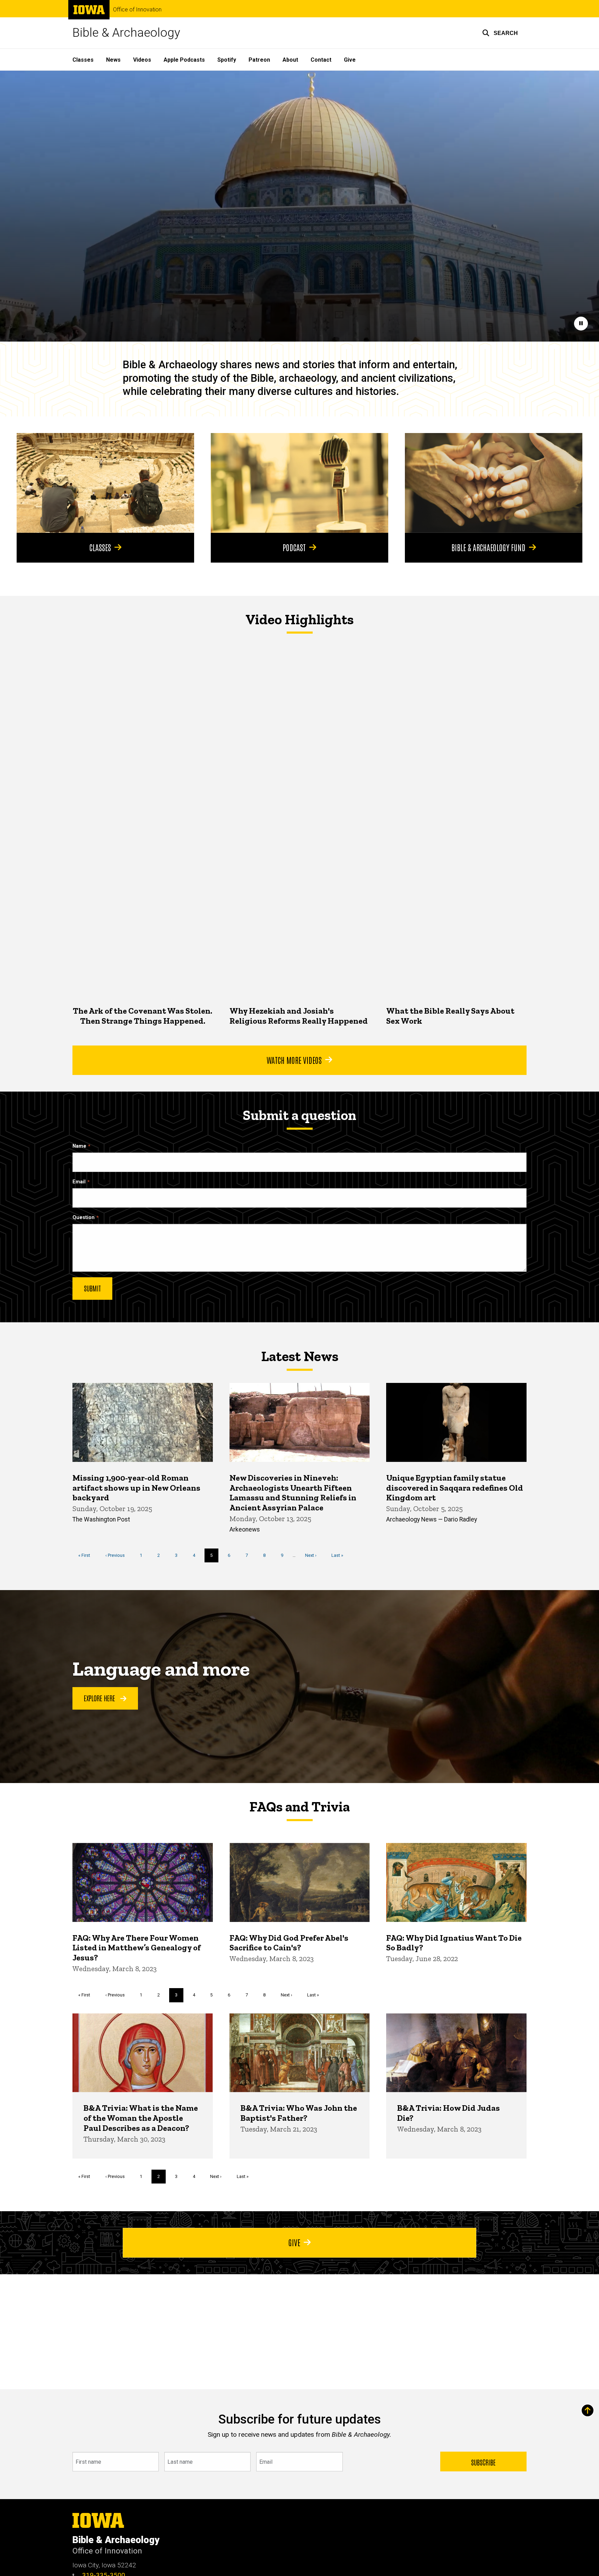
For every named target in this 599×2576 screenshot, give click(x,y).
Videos (142, 60)
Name (79, 1146)
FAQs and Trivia (299, 1807)
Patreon (259, 60)
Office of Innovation (137, 10)
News (113, 60)
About (290, 60)
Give (350, 60)
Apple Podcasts (184, 60)
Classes (83, 60)
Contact (321, 60)
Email (79, 1182)
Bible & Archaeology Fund (488, 547)
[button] (500, 33)
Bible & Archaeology (126, 33)
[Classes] (105, 483)
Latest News (300, 1356)
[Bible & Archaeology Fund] (494, 483)
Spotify (227, 60)
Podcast (294, 547)
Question (84, 1218)
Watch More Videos (294, 1060)
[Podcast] (299, 483)
